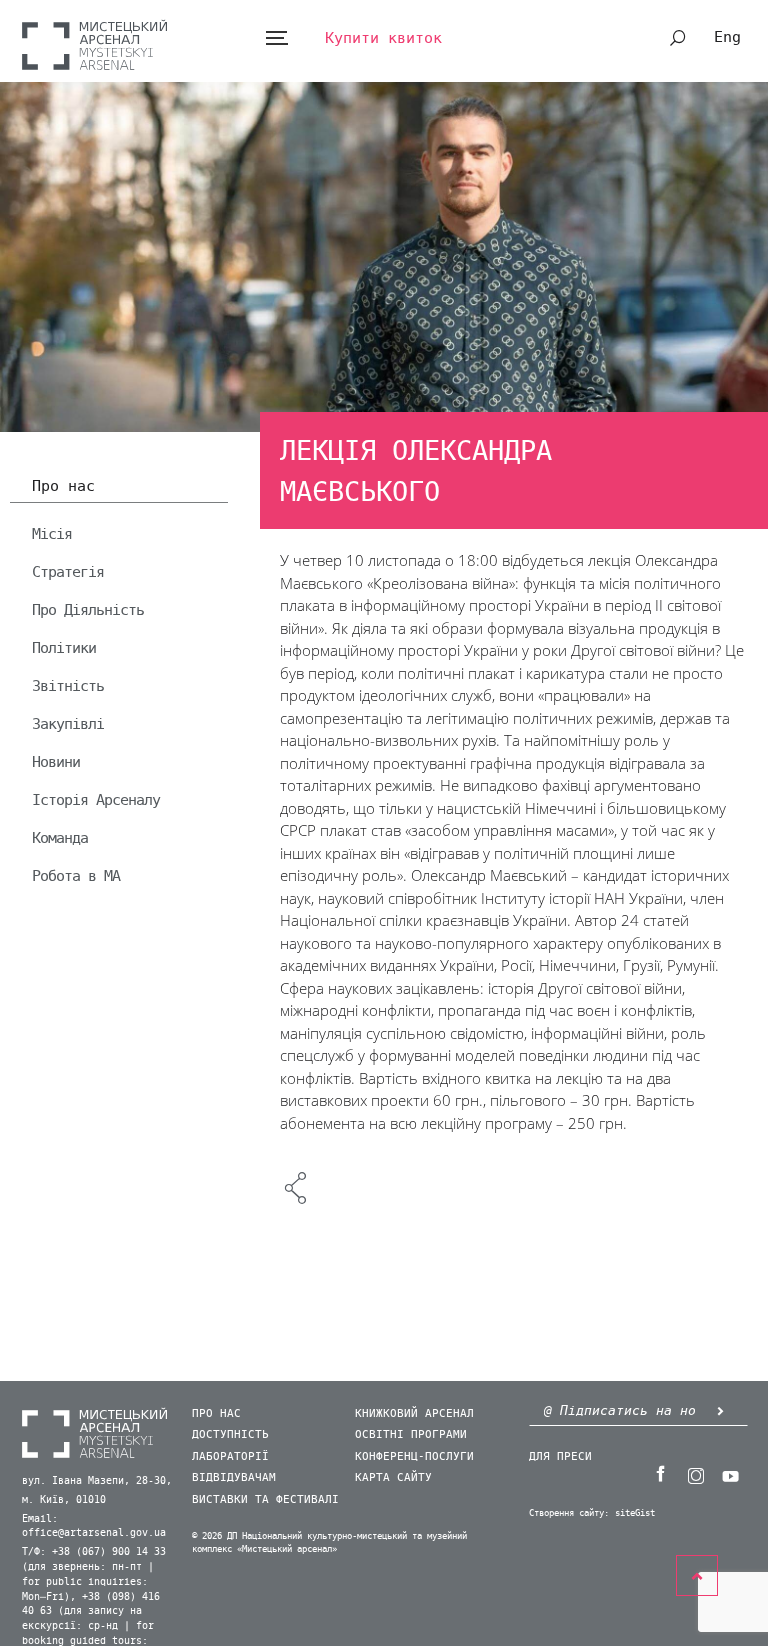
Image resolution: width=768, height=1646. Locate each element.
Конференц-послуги (414, 1456)
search (678, 38)
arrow (721, 1410)
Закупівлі (68, 724)
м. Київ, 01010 (64, 1500)
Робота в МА (76, 876)
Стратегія (68, 572)
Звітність (68, 686)
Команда (60, 838)
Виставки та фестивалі (265, 1499)
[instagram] (696, 1474)
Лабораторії (230, 1456)
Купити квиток (383, 38)
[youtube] (731, 1474)
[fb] (661, 1474)
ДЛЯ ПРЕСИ (560, 1456)
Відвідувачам (234, 1477)
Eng (727, 37)
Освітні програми (411, 1434)
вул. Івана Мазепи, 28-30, (97, 1481)
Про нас (63, 487)
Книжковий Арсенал (414, 1413)
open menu (276, 38)
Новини (56, 762)
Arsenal (94, 44)
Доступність (230, 1434)
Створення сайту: (569, 1513)
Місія (52, 534)
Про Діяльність (88, 610)
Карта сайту (393, 1477)
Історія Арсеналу (96, 800)
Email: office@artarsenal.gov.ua (94, 1526)
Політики (64, 648)
